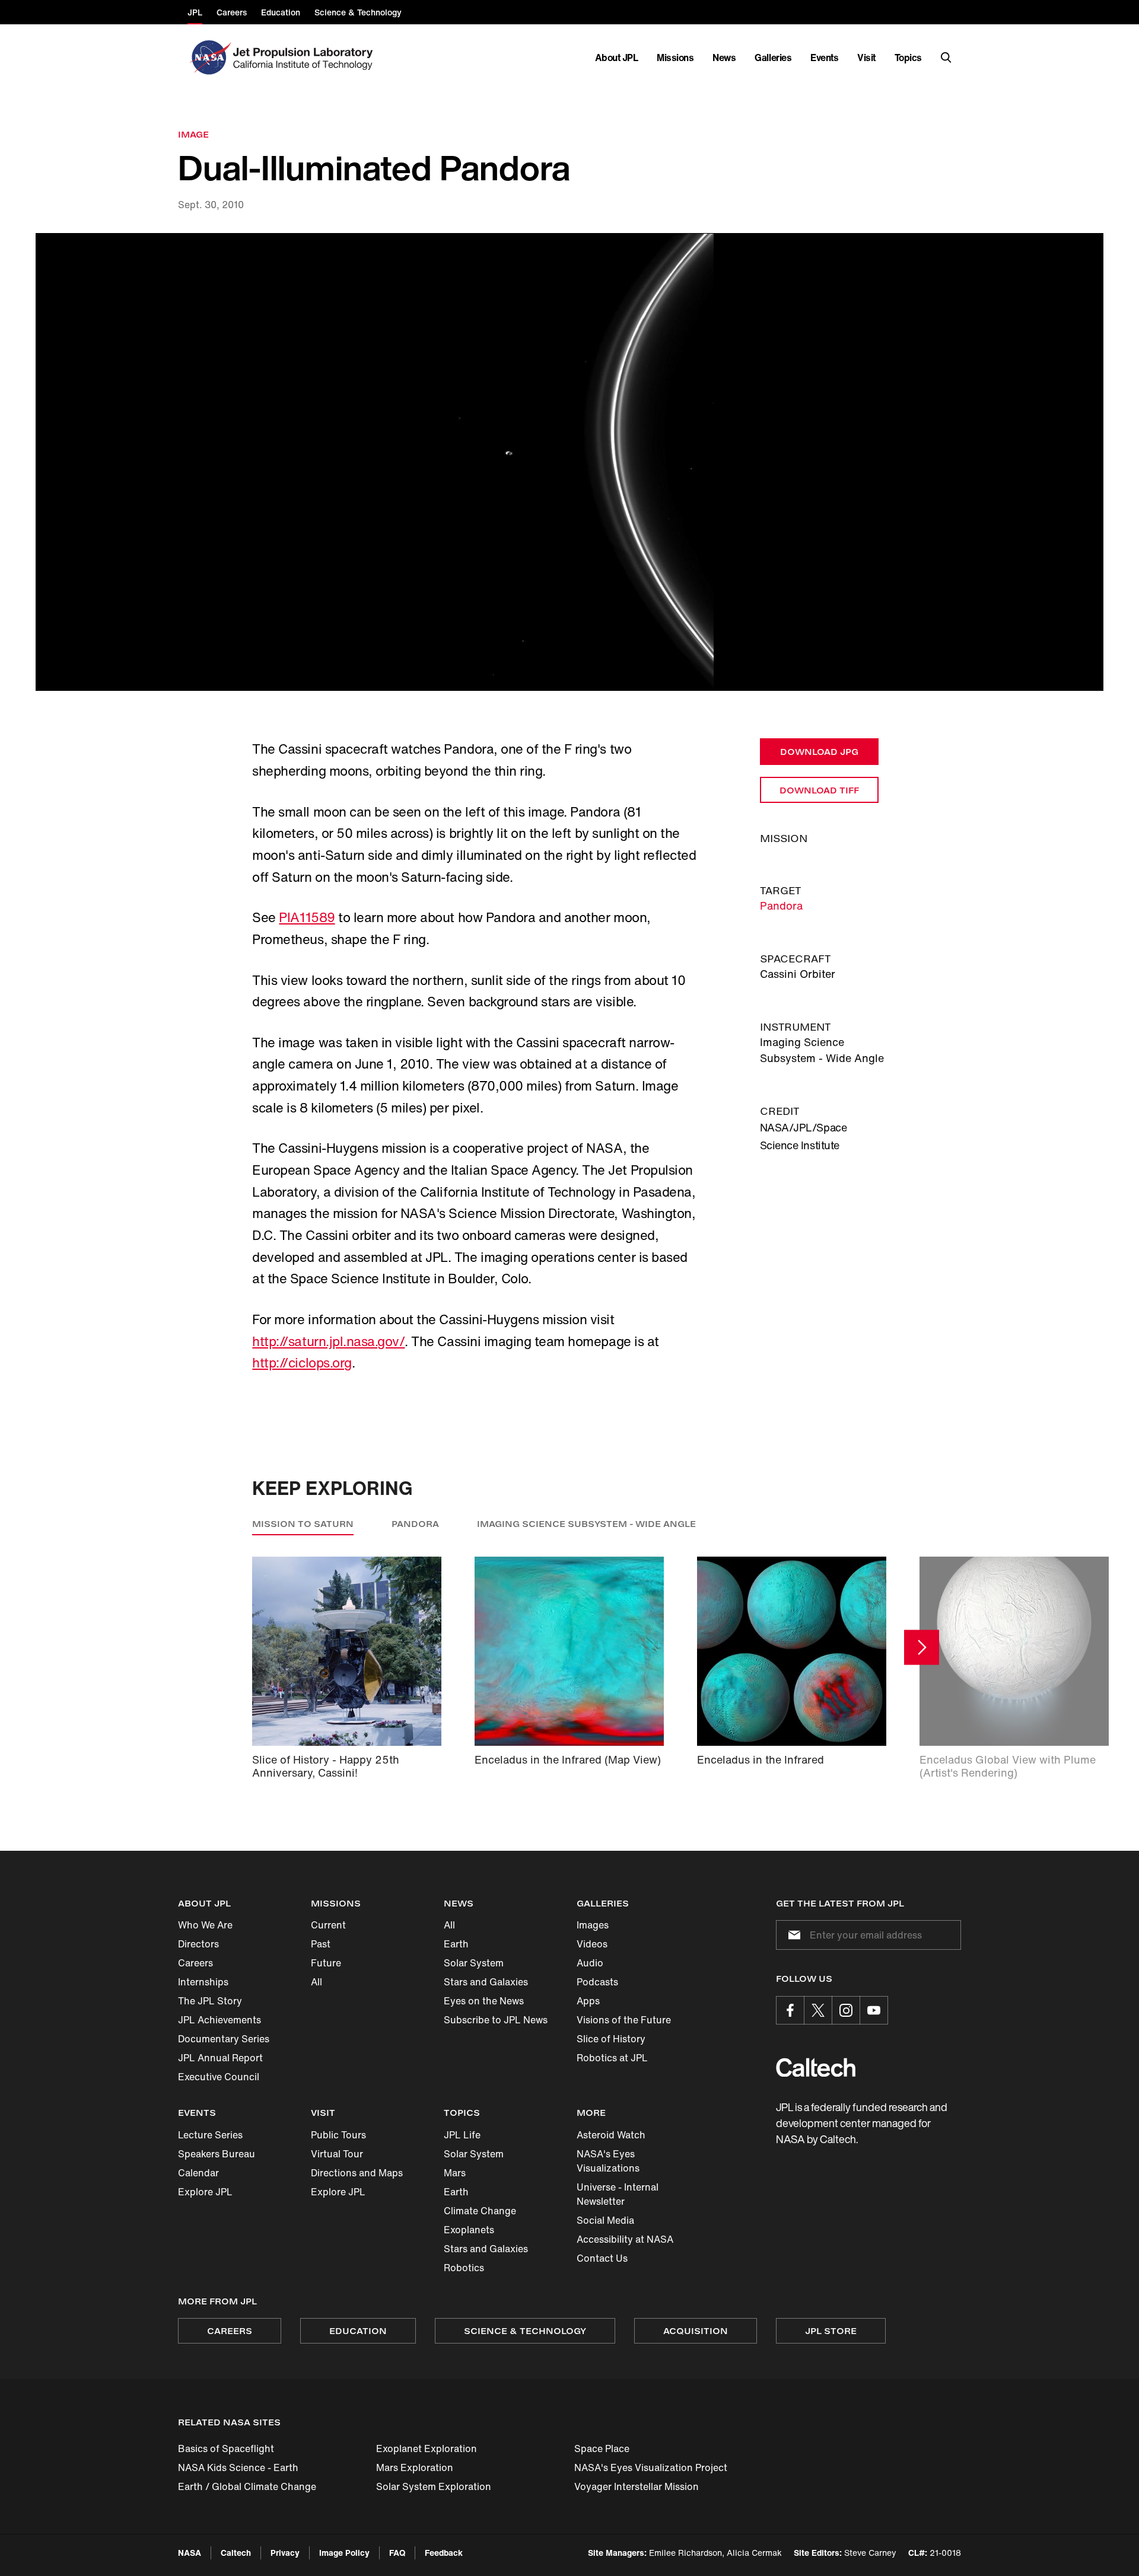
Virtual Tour (337, 2154)
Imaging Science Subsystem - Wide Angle (586, 1524)
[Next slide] (922, 1648)
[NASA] (209, 58)
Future (326, 1963)
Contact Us (602, 2258)
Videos (592, 1944)
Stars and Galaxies (486, 1982)
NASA (190, 2553)
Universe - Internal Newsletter (618, 2194)
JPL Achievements (219, 2020)
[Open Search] (946, 58)
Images (593, 1925)
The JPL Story (210, 2001)
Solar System (474, 1963)
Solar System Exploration (434, 2486)
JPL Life (462, 2135)
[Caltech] (816, 2068)
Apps (588, 2001)
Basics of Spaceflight (226, 2449)
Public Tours (338, 2135)
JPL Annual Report (220, 2058)
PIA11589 (307, 917)
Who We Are (205, 1925)
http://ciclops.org (302, 1363)
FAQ (397, 2553)
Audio (590, 1963)
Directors (198, 1944)
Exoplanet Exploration (427, 2449)
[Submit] (792, 1935)
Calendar (198, 2173)
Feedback (444, 2553)
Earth (456, 1944)
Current (328, 1925)
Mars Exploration (415, 2467)
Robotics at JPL (612, 2058)
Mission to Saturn (303, 1524)
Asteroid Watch (611, 2135)
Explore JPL (205, 2192)
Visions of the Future (624, 2020)
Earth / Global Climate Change (247, 2486)
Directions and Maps (357, 2173)
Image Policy (344, 2553)
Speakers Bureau (217, 2154)
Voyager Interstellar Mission (637, 2486)
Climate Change (480, 2211)
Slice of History (611, 2039)
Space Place (602, 2449)
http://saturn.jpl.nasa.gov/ (328, 1341)
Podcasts (597, 1982)
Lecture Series (210, 2135)
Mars (455, 2173)
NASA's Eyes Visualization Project (651, 2467)
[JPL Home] (305, 58)
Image (193, 134)
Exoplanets (469, 2230)
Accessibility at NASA (625, 2239)
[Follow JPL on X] (818, 2010)
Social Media (605, 2220)
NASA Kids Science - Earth (238, 2467)
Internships (203, 1982)
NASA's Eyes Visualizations (608, 2161)
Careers (195, 1963)
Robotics (464, 2268)
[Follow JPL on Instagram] (846, 2010)
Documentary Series (224, 2039)
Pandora (781, 906)
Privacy (285, 2553)
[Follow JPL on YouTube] (874, 2010)
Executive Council (219, 2077)
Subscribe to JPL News (496, 2020)
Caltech (236, 2553)
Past (321, 1944)
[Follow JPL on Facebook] (790, 2010)
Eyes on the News (484, 2001)
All (316, 1982)
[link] (569, 462)
